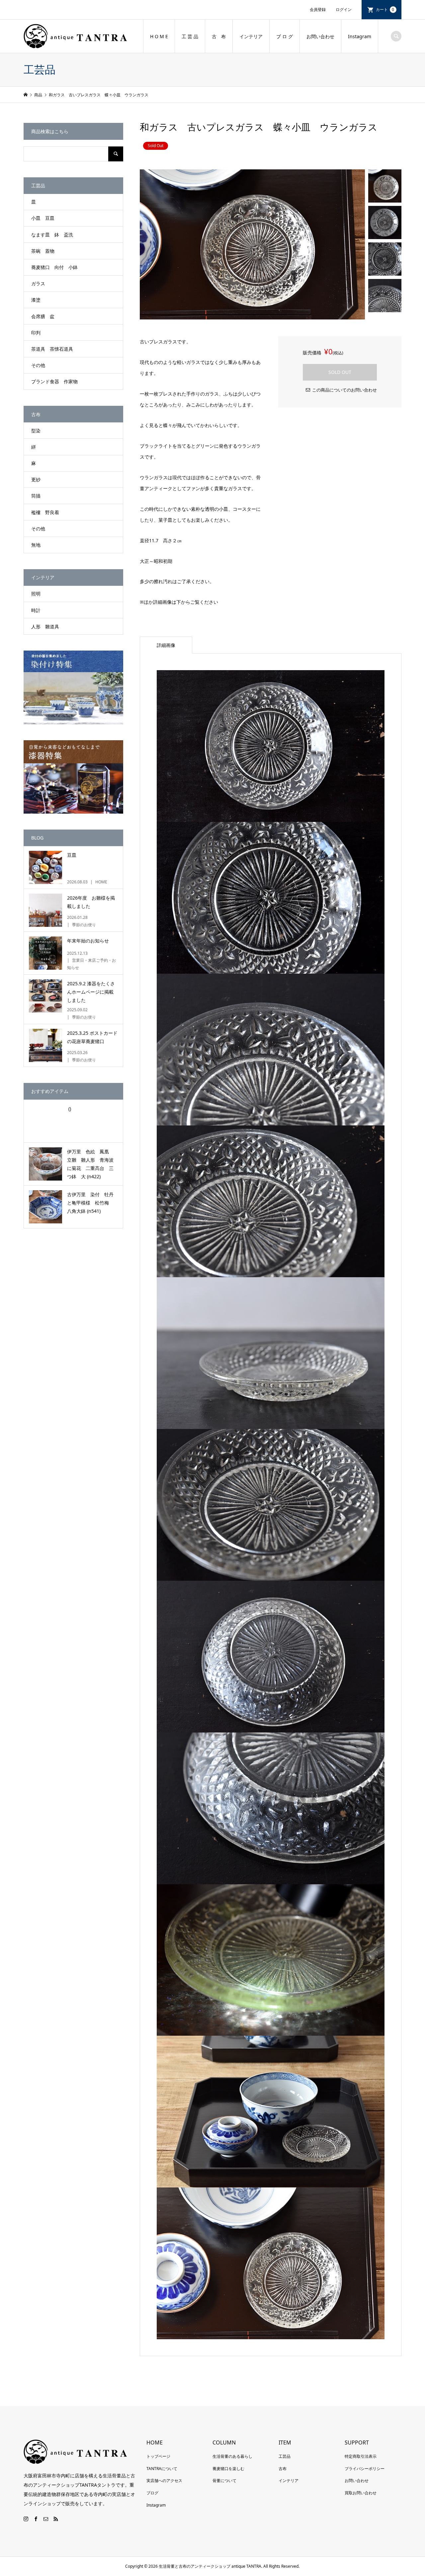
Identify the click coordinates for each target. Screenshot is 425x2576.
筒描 (36, 496)
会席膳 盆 (43, 316)
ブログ (152, 2493)
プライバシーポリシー (365, 2469)
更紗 (36, 479)
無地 (36, 545)
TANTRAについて (162, 2469)
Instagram (360, 36)
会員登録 (318, 9)
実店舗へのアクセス (164, 2481)
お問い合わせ (320, 36)
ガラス (38, 283)
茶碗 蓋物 (43, 251)
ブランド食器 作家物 (54, 381)
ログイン (344, 9)
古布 (283, 2469)
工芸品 (285, 2456)
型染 (36, 431)
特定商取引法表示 (361, 2456)
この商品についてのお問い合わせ (344, 390)
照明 (36, 594)
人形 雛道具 (45, 626)
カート (385, 9)
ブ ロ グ (285, 36)
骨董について (224, 2481)
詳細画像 (166, 645)
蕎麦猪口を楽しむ (228, 2469)
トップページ (158, 2456)
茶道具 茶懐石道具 (52, 349)
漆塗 (36, 300)
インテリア (251, 36)
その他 (38, 365)
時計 (36, 610)
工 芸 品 (190, 36)
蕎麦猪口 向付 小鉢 (54, 267)
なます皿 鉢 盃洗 (52, 235)
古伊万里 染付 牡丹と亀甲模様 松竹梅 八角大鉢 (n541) (90, 1203)
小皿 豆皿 (43, 218)
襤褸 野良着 (45, 512)
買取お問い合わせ (361, 2493)
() (69, 1109)
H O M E (159, 36)
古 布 (219, 36)
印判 (36, 333)
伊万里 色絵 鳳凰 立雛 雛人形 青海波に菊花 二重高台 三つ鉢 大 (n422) (90, 1164)
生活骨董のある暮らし (232, 2456)
